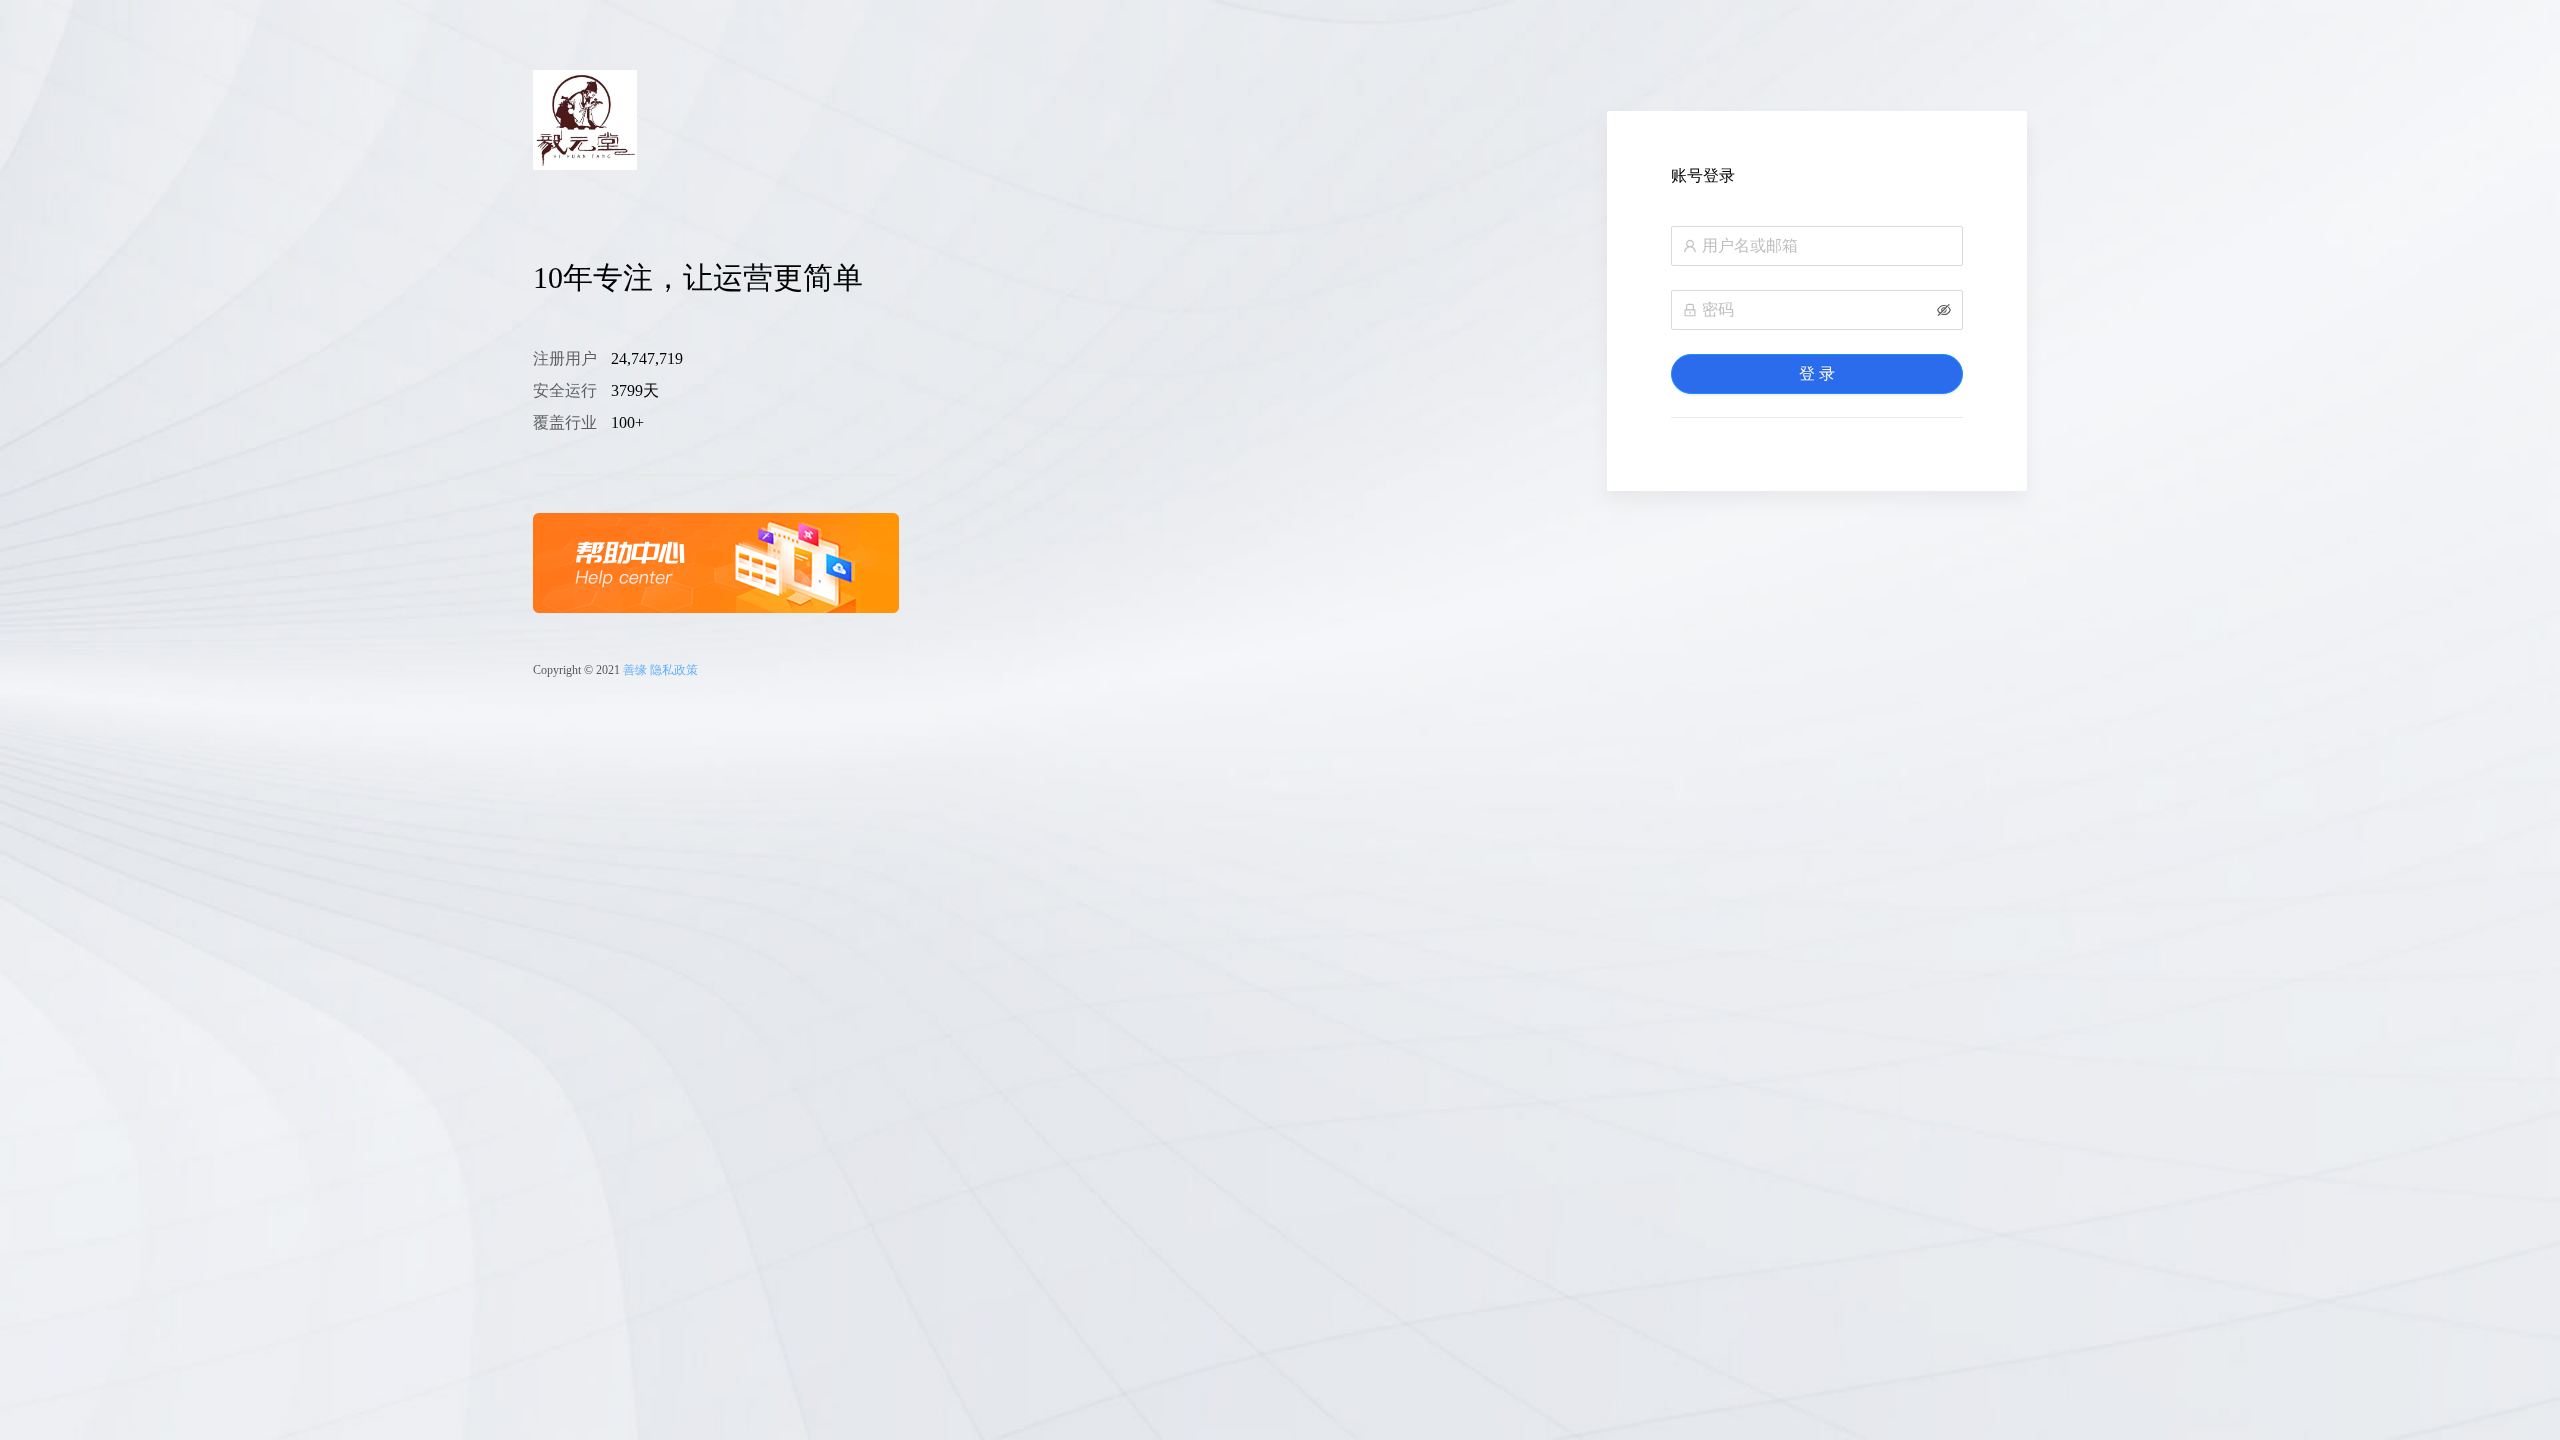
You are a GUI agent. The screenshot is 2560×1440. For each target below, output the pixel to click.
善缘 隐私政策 (660, 670)
